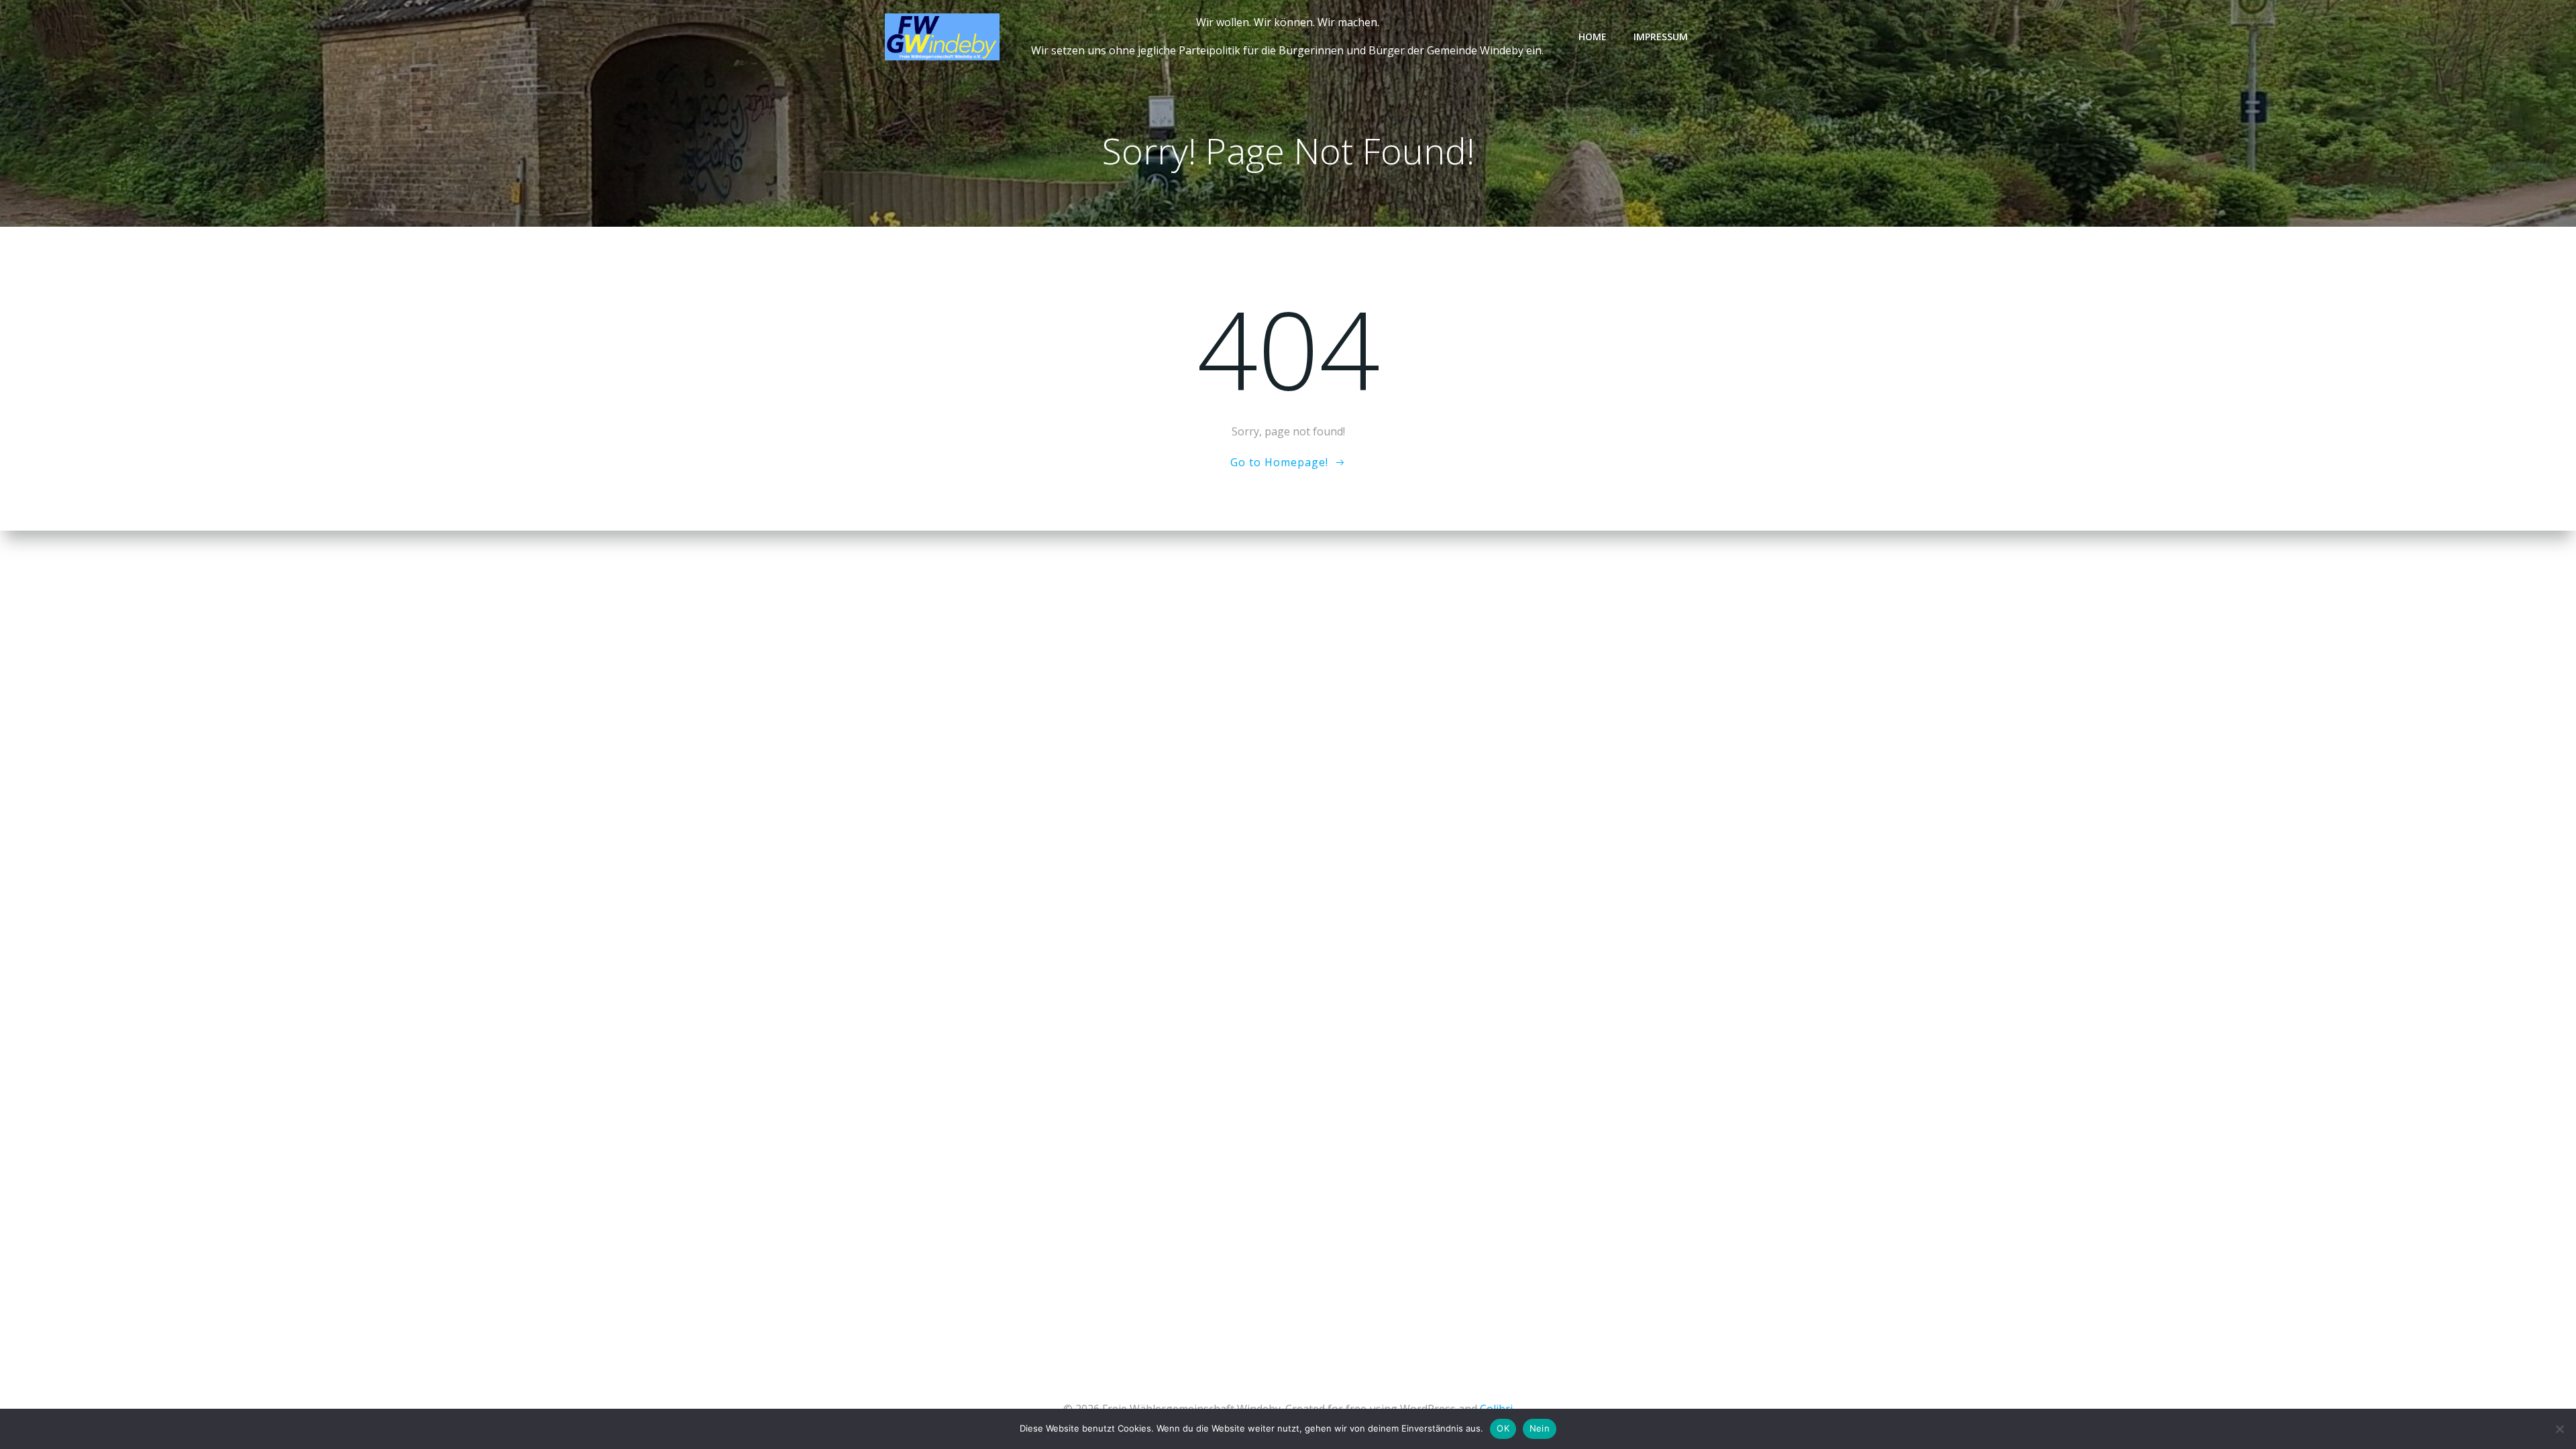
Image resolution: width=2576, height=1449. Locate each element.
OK (1503, 1428)
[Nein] (2559, 1429)
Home (1593, 37)
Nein (1540, 1428)
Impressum (1661, 37)
